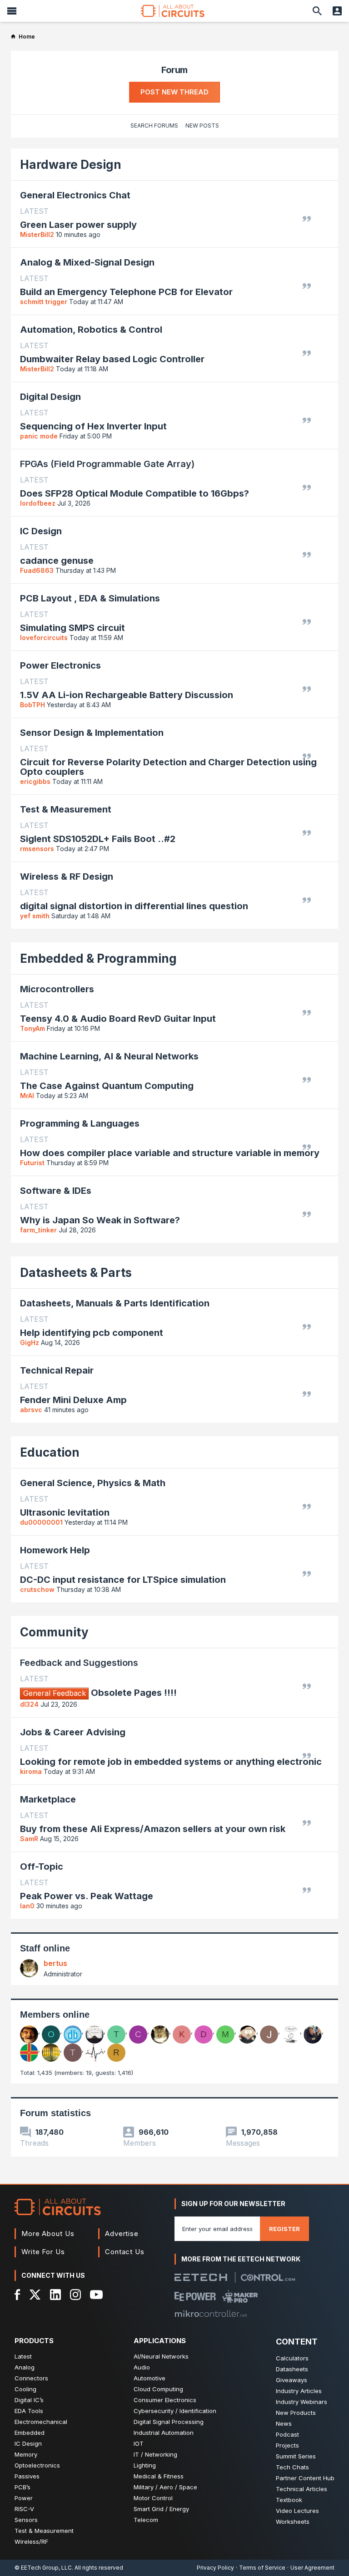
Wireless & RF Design (67, 877)
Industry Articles (299, 2391)
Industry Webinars (302, 2402)
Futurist (32, 1163)
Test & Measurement (66, 809)
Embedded (30, 2433)
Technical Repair (57, 1370)
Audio (142, 2367)
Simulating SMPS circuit (72, 628)
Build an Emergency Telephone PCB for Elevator (126, 292)
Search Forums (154, 126)
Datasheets (292, 2369)
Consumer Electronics (165, 2400)
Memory (26, 2454)
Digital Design (50, 397)
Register (284, 2229)
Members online (55, 2015)
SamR (29, 1839)
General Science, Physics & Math (93, 1483)
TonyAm (32, 1028)
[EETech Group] (201, 2277)
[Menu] (12, 11)
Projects (287, 2445)
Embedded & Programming (98, 958)
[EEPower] (195, 2296)
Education (50, 1452)
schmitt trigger (44, 302)
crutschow (37, 1589)
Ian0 (27, 1906)
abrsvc (31, 1410)
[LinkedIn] (55, 2295)
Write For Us (43, 2252)
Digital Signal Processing (169, 2422)
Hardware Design (71, 165)
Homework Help (55, 1550)
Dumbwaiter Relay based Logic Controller (112, 359)
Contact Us (125, 2252)
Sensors (26, 2520)
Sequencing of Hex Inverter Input (93, 426)
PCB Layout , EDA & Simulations (90, 598)
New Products (296, 2413)
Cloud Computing (158, 2389)
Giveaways (292, 2380)
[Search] (317, 11)
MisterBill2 (37, 234)
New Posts (202, 126)
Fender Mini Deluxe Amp (73, 1400)
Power (24, 2498)
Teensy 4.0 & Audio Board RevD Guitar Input (118, 1019)
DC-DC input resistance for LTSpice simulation (123, 1580)
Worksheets (293, 2522)
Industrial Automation (164, 2433)
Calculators (292, 2358)
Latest (23, 2356)
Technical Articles (302, 2489)
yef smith (35, 916)
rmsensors (37, 849)
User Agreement (312, 2568)
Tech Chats (292, 2467)
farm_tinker (38, 1230)
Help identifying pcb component (92, 1333)
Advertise (122, 2234)
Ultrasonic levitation (65, 1513)
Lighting (145, 2465)
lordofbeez (38, 503)
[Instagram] (75, 2295)
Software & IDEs (56, 1191)
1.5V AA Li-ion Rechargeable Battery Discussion (127, 695)
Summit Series (296, 2456)
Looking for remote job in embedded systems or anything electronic (171, 1762)
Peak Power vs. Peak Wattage (87, 1896)
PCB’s (22, 2487)
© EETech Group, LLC (43, 2568)
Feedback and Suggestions (79, 1663)
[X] (35, 2295)
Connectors (31, 2378)
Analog (25, 2367)
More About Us (48, 2234)
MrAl (27, 1096)
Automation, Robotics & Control (91, 330)
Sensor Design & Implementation (92, 733)
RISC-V (24, 2509)
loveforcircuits (44, 638)
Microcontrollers (57, 989)
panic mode (39, 436)
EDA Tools (29, 2411)
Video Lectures (297, 2511)
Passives (27, 2476)
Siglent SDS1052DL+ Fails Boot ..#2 (98, 839)
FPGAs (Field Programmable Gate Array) (107, 464)
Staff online (45, 1948)
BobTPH (32, 705)
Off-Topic (42, 1867)
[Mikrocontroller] (211, 2314)
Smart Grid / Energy (161, 2509)
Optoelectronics (37, 2465)
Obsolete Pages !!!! (100, 1693)
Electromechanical (41, 2422)
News (284, 2423)
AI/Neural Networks (161, 2356)
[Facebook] (17, 2295)
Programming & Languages (80, 1123)
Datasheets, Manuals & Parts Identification (115, 1303)
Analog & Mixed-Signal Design (87, 262)
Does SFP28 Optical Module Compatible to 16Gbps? (135, 494)
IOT (139, 2443)
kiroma (31, 1771)
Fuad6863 (37, 570)
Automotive (150, 2378)
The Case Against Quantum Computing (107, 1086)
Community (54, 1632)
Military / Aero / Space (165, 2487)
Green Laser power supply (78, 225)
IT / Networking (155, 2454)
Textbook (289, 2500)
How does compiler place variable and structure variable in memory (170, 1153)
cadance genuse (57, 561)
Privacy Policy (215, 2568)
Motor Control (153, 2498)
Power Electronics (60, 665)
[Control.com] (268, 2278)
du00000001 (41, 1522)
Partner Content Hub (305, 2478)
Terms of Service (262, 2568)
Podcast (287, 2434)
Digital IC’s (29, 2400)
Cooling (25, 2389)
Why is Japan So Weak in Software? (100, 1220)
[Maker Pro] (240, 2296)
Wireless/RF (31, 2542)
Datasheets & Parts (76, 1273)
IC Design (41, 531)
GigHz (30, 1342)
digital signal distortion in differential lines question (134, 906)
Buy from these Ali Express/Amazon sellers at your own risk (153, 1829)
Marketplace (48, 1799)
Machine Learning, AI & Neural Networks (109, 1056)
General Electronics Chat (75, 195)
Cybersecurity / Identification (175, 2411)
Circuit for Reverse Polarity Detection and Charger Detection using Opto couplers (168, 767)
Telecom (146, 2520)
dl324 (29, 1704)
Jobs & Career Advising (73, 1732)
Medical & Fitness (159, 2476)
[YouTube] (96, 2295)
